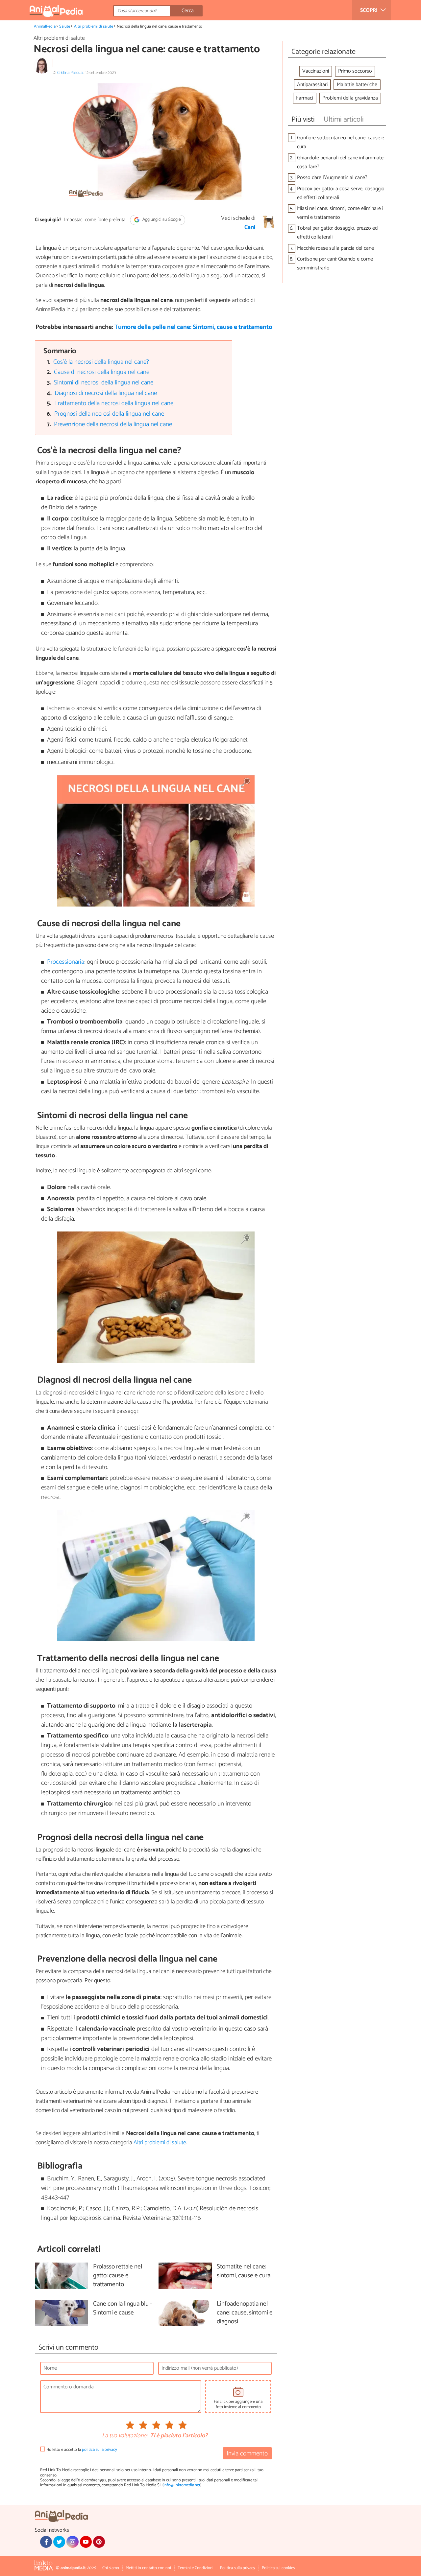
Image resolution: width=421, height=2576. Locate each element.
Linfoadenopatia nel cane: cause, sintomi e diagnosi (245, 2313)
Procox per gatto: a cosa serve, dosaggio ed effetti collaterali (341, 193)
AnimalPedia (45, 26)
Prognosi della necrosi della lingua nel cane (109, 414)
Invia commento (247, 2454)
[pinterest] (99, 2542)
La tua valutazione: (125, 2436)
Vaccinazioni (316, 71)
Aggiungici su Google (161, 220)
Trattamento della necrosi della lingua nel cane (114, 403)
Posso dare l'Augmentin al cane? (332, 178)
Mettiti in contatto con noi (148, 2568)
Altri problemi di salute (94, 26)
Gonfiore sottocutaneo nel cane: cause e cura (341, 142)
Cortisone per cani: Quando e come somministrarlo (335, 264)
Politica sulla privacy (238, 2568)
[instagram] (72, 2542)
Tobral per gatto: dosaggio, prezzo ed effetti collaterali (337, 233)
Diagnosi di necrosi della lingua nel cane (106, 393)
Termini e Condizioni (196, 2568)
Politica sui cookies (278, 2568)
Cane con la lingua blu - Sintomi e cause (123, 2309)
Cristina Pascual (70, 73)
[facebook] (46, 2542)
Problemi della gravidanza (350, 98)
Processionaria (66, 962)
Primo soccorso (355, 71)
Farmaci (305, 98)
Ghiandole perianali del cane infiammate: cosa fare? (341, 162)
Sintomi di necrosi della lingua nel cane (104, 383)
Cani (250, 227)
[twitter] (59, 2542)
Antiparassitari (312, 85)
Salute (65, 26)
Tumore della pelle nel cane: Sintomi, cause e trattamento (193, 327)
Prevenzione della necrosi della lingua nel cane (113, 424)
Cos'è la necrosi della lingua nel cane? (101, 362)
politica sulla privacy (99, 2450)
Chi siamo (111, 2568)
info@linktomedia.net (182, 2485)
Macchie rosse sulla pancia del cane (335, 248)
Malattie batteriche (357, 85)
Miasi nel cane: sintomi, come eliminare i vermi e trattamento (340, 213)
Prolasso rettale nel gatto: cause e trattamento (118, 2276)
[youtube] (86, 2542)
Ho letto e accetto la (82, 2450)
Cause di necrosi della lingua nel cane (102, 372)
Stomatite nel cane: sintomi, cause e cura (244, 2271)
